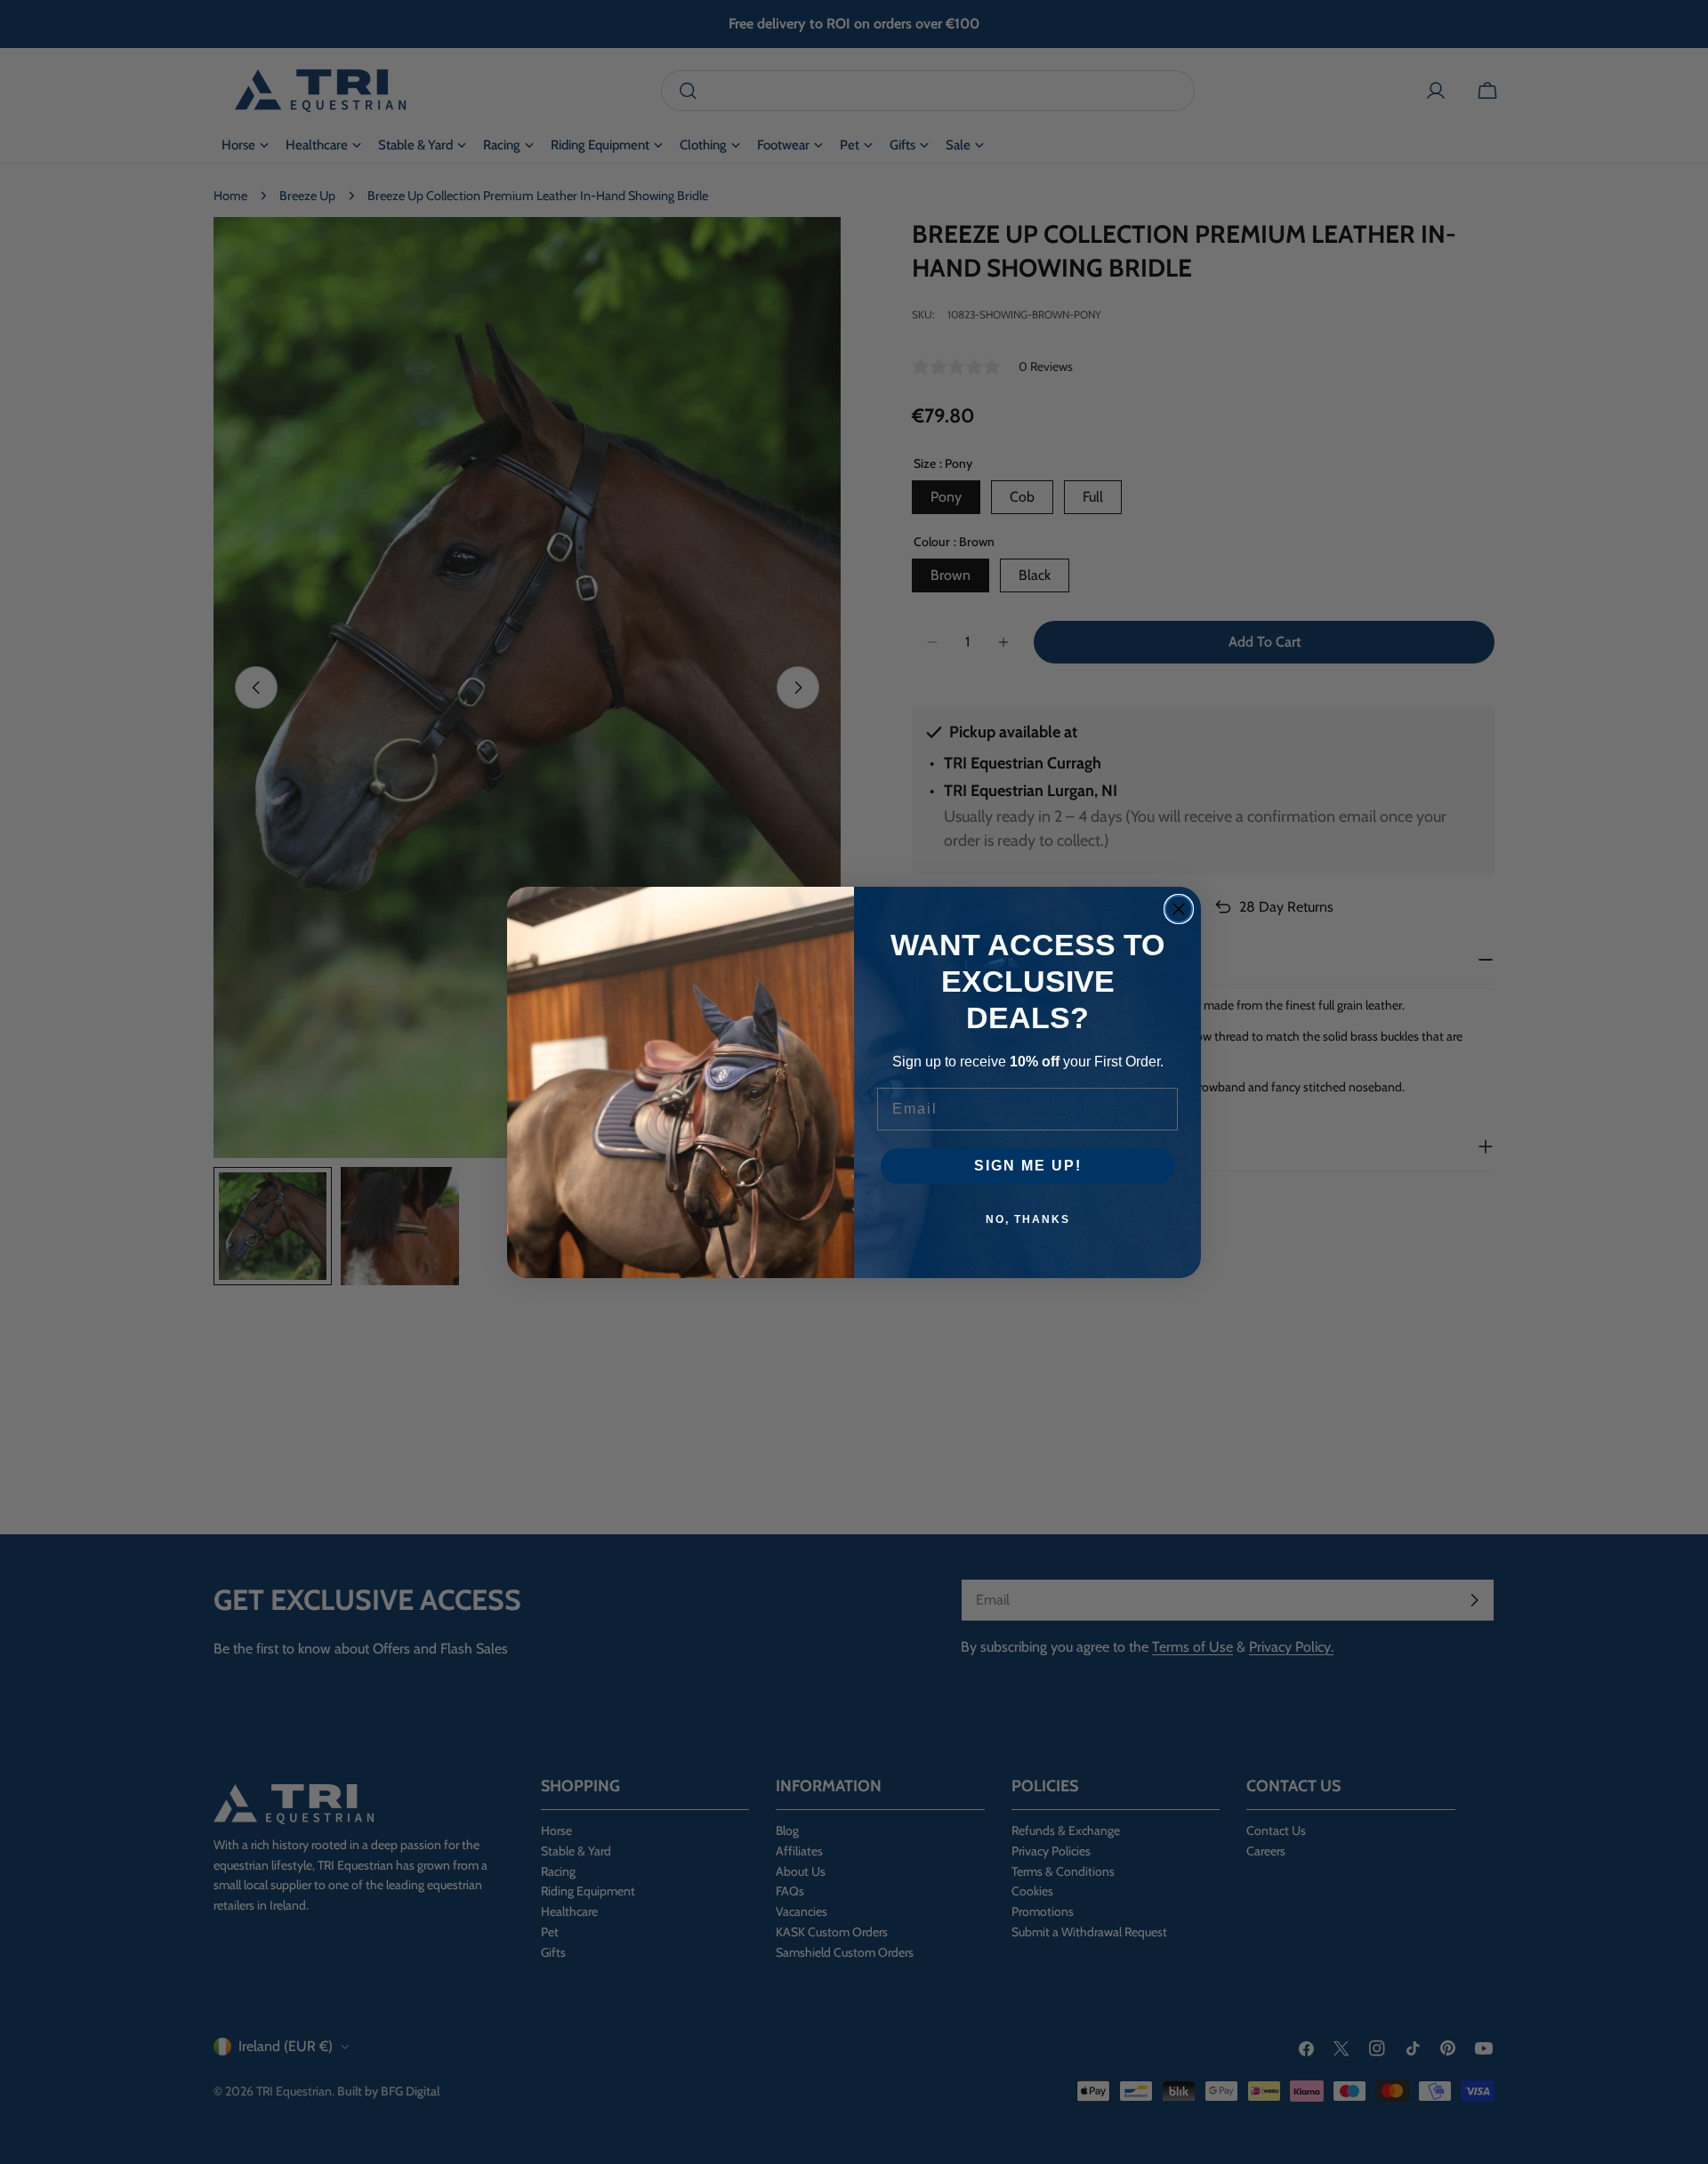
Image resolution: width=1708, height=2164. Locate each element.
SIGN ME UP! (1028, 1166)
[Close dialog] (1179, 909)
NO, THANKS (1028, 1219)
